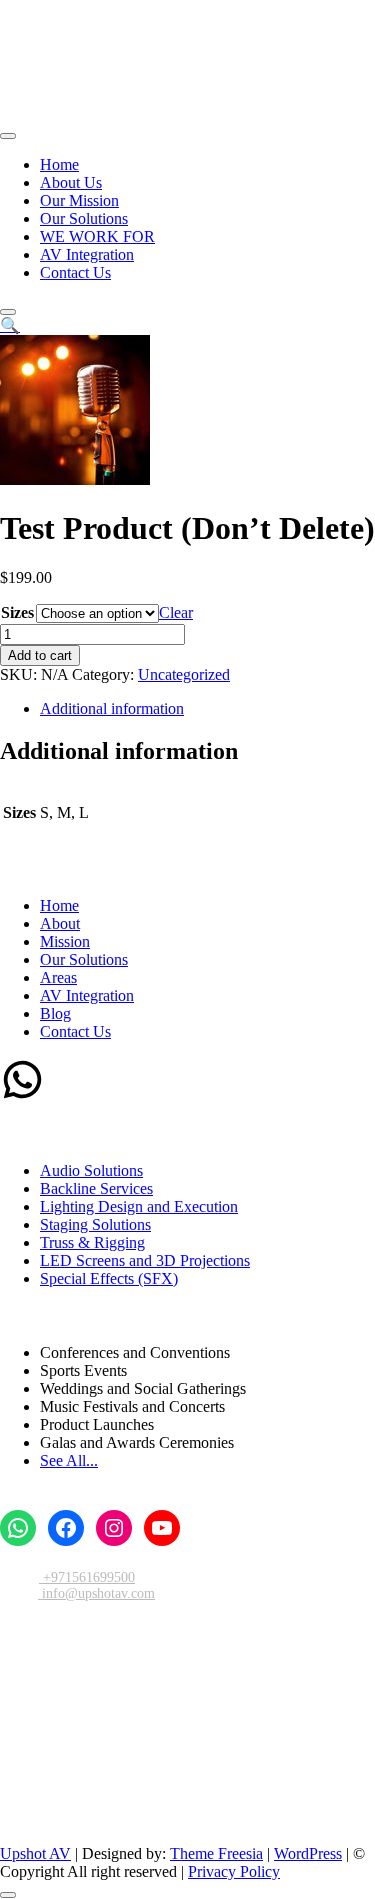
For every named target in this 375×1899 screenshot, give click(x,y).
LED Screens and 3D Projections (145, 1260)
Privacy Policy (234, 1871)
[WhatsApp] (22, 1096)
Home (59, 164)
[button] (10, 325)
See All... (69, 1460)
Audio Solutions (91, 1170)
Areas (58, 977)
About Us (71, 182)
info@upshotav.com (96, 1593)
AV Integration (87, 254)
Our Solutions (84, 218)
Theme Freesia (216, 1853)
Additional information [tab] (112, 708)
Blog (55, 1013)
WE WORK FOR (97, 236)
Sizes (17, 612)
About (60, 923)
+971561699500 (87, 1577)
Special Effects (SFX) (109, 1278)
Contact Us (75, 272)
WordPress (308, 1853)
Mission (65, 941)
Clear (176, 612)
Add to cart (40, 655)
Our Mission (79, 200)
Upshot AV (35, 1853)
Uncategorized (184, 674)
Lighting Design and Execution (139, 1206)
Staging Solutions (95, 1224)
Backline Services (96, 1188)
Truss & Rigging (92, 1242)
